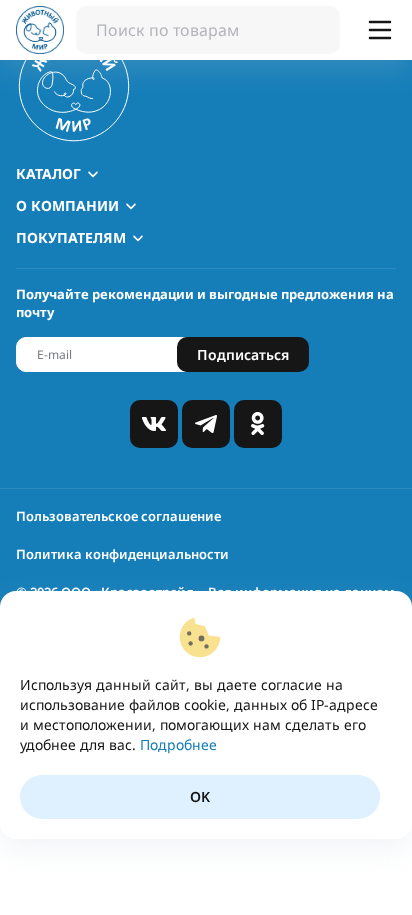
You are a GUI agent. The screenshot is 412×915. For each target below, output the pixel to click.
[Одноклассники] (258, 424)
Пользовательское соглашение (118, 516)
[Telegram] (206, 424)
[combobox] (208, 30)
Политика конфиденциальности (122, 554)
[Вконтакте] (154, 424)
